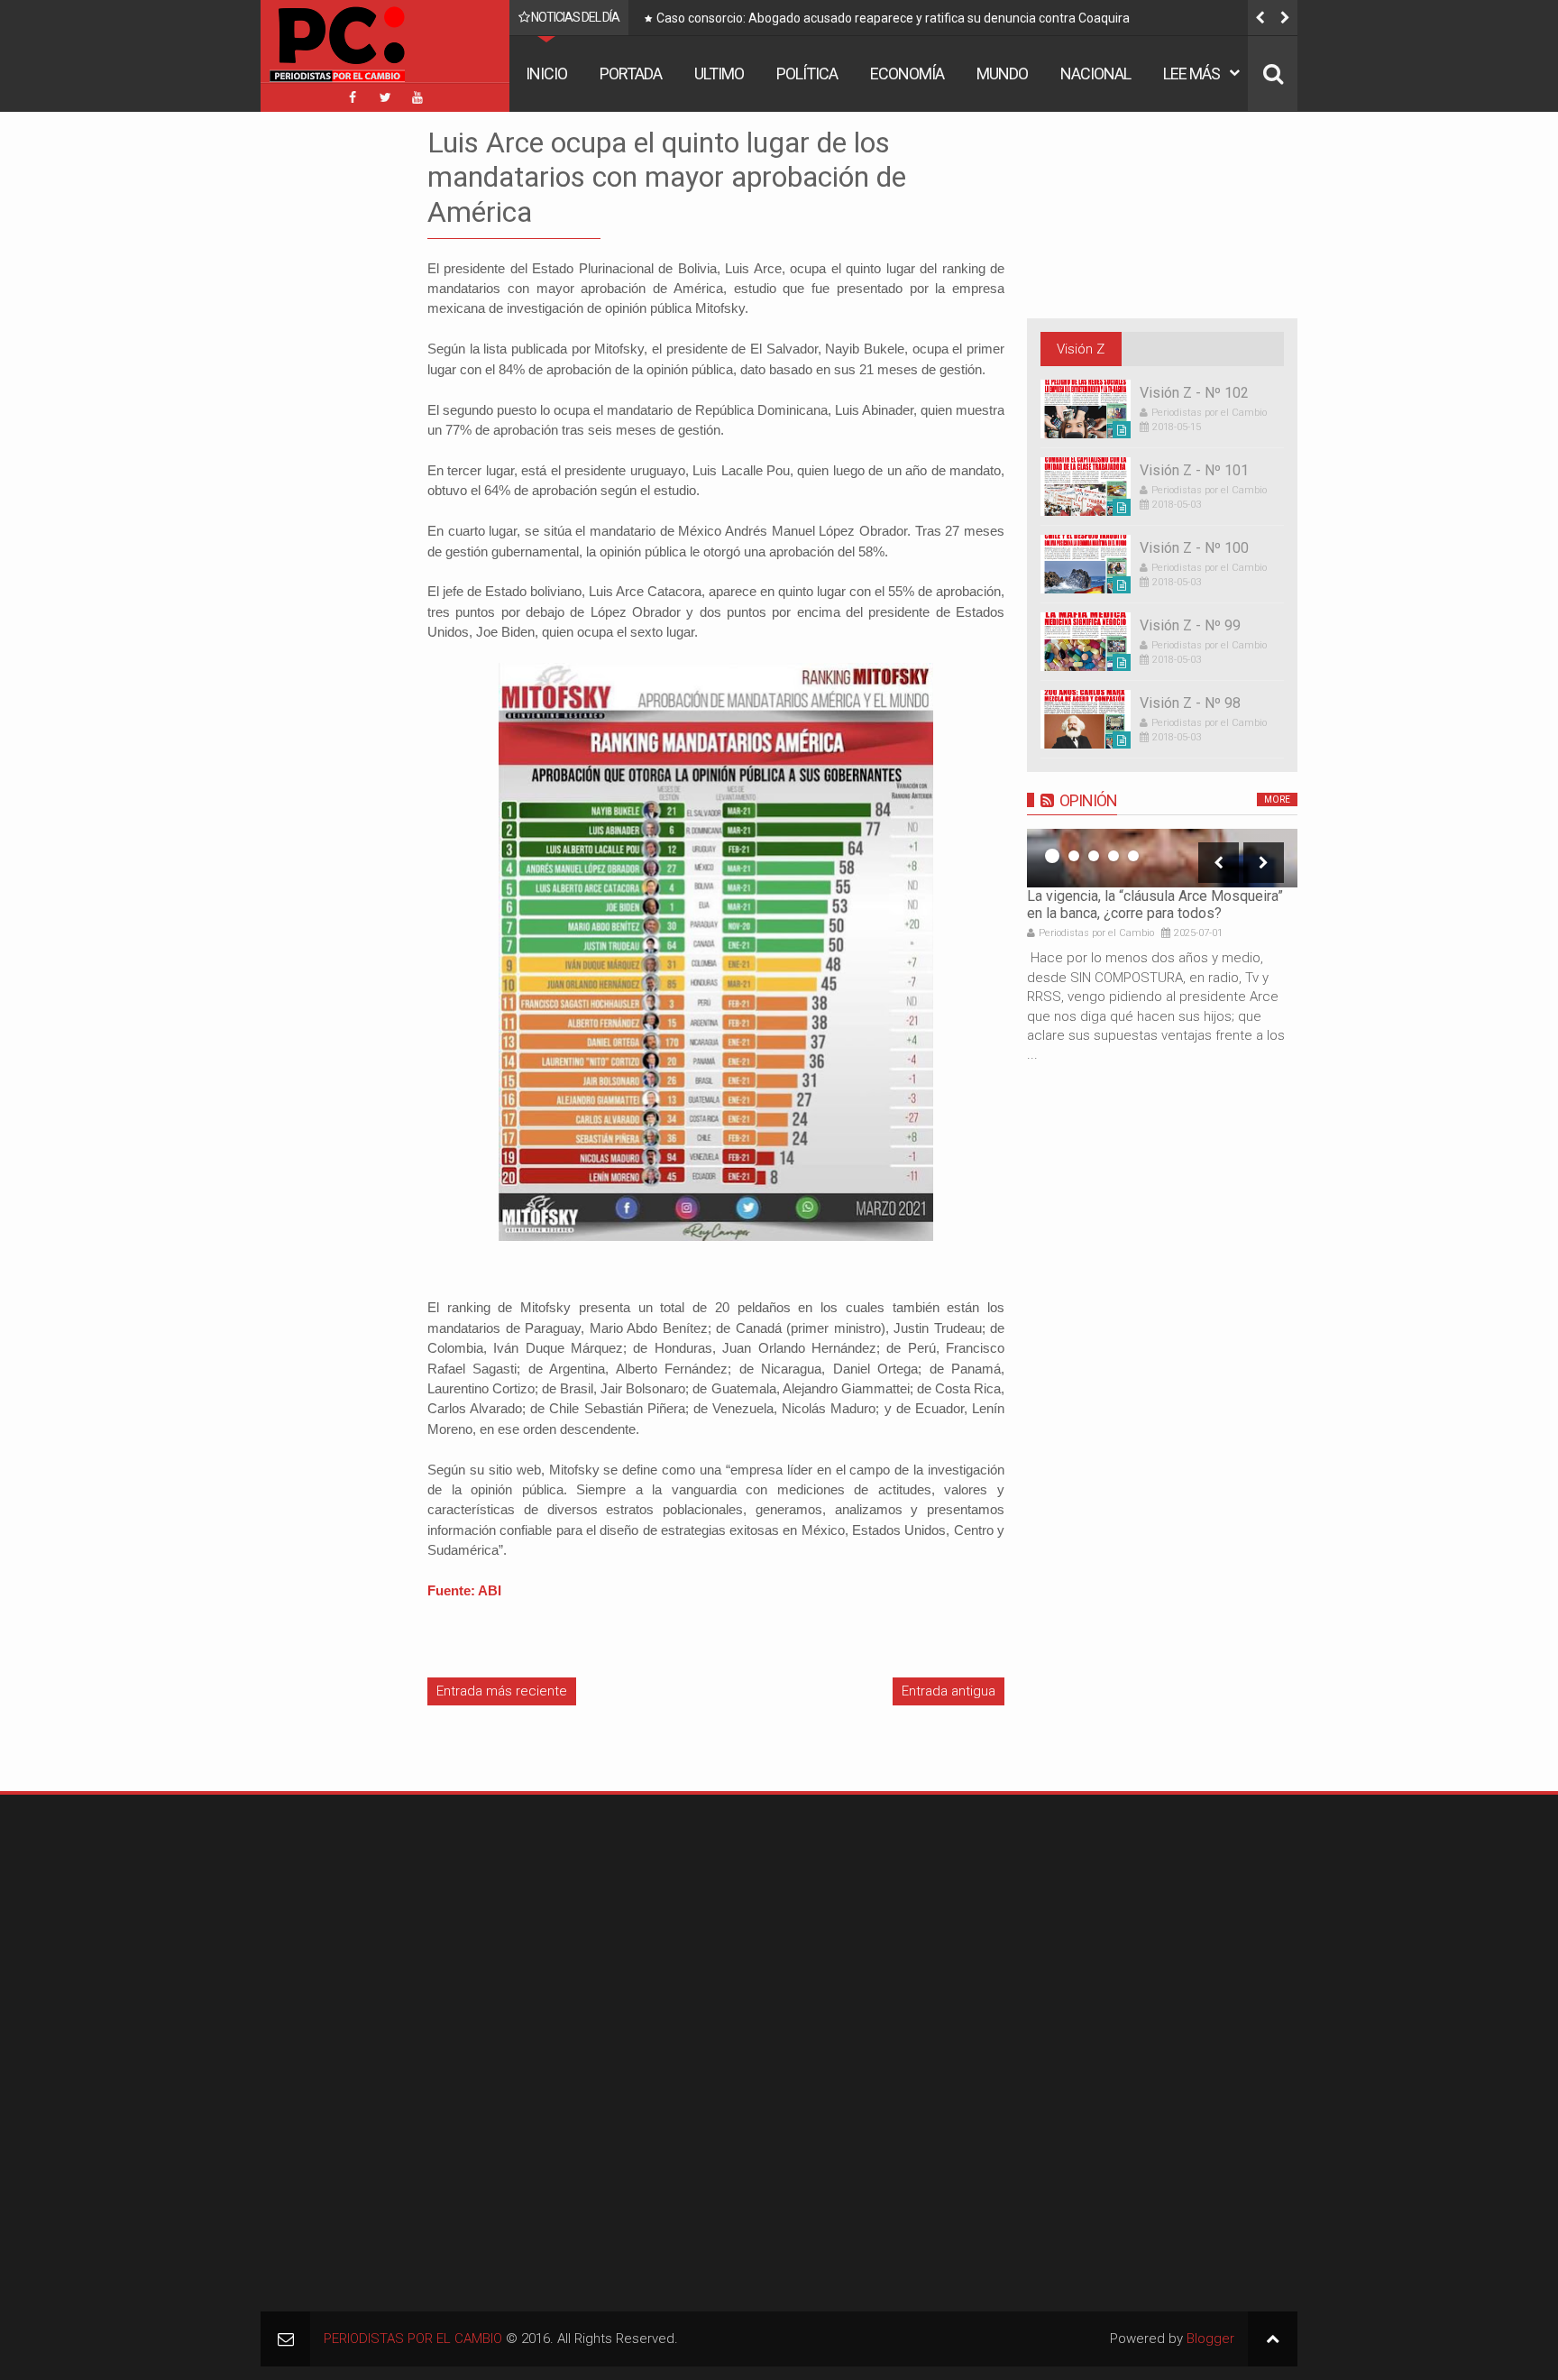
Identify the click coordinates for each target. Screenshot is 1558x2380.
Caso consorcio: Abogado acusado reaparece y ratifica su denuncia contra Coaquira (893, 18)
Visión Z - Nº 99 (1190, 625)
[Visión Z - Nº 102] (1086, 409)
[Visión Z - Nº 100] (1086, 564)
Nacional (1095, 74)
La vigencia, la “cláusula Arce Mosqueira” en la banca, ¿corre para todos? (1155, 905)
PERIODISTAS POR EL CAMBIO (413, 2339)
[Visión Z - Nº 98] (1086, 719)
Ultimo (719, 74)
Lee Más (1191, 74)
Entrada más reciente (502, 1691)
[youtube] (417, 97)
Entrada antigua (949, 1691)
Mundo (1002, 74)
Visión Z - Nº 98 (1190, 703)
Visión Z (1081, 349)
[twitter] (385, 97)
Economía (907, 74)
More (1277, 799)
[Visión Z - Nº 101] (1086, 487)
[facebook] (353, 97)
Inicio (546, 74)
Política (807, 74)
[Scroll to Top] (1273, 2339)
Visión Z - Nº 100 (1194, 548)
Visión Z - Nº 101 (1194, 470)
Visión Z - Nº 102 (1194, 393)
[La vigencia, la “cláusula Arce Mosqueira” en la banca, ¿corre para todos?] (1162, 858)
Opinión (1088, 800)
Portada (631, 74)
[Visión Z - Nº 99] (1086, 642)
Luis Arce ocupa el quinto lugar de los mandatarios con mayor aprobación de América (667, 177)
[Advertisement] (315, 396)
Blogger (1210, 2339)
